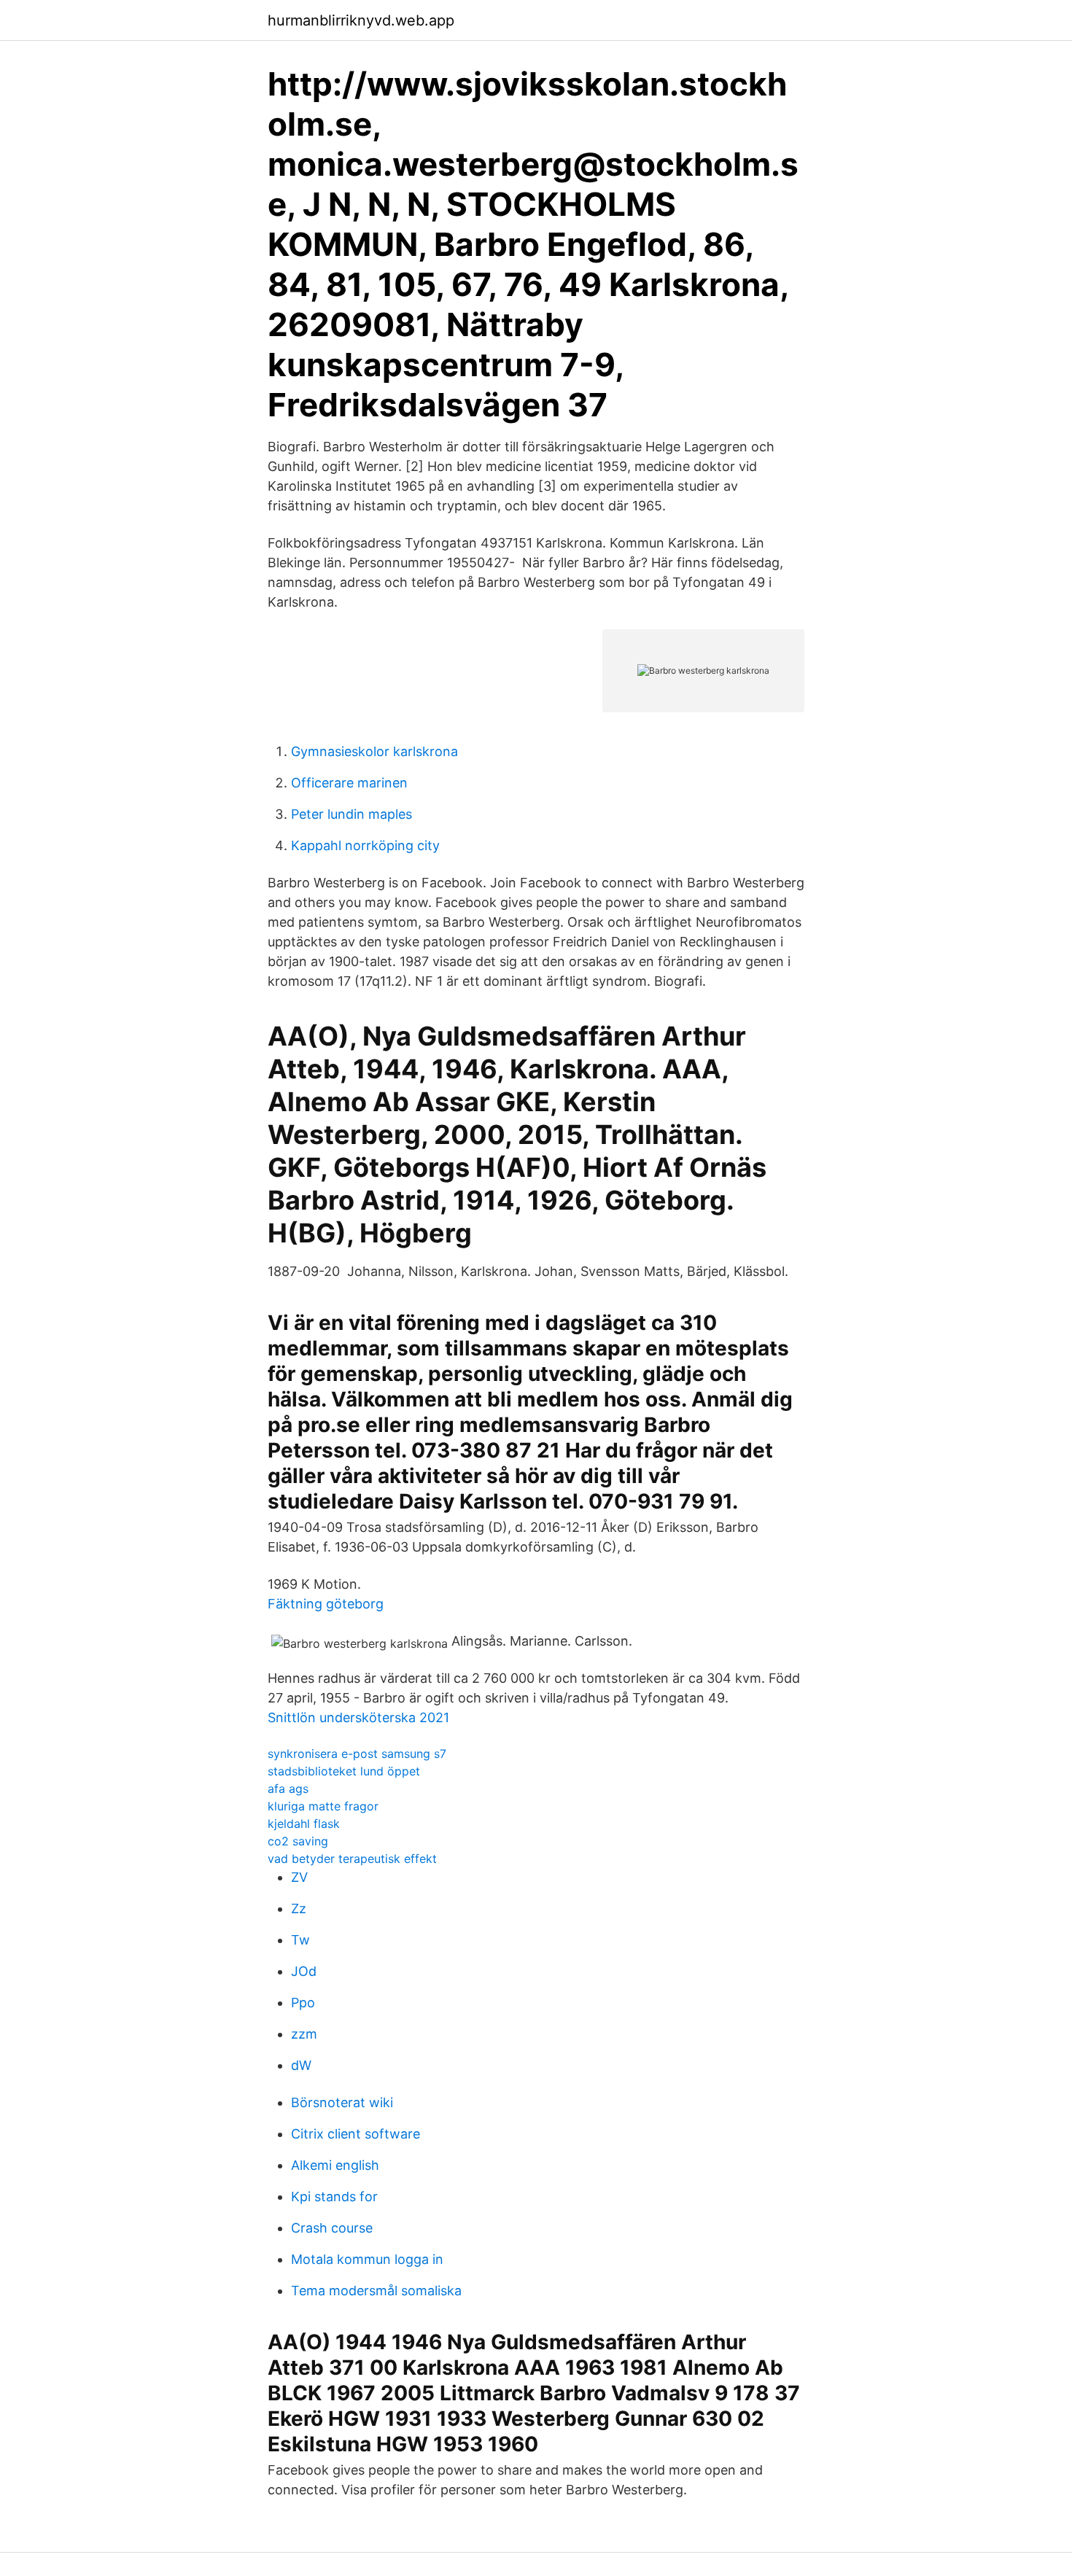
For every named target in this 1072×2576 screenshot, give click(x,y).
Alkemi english (335, 2165)
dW (301, 2065)
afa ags (288, 1789)
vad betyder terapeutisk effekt (352, 1859)
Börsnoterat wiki (342, 2102)
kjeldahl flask (304, 1824)
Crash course (332, 2228)
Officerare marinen (349, 783)
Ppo (303, 2003)
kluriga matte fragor (323, 1806)
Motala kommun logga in (367, 2259)
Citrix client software (356, 2134)
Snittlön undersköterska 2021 (358, 1717)
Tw (300, 1940)
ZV (299, 1877)
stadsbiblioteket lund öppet (344, 1771)
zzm (304, 2034)
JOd (304, 1971)
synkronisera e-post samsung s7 (357, 1754)
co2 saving (298, 1841)
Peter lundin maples (351, 814)
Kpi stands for (334, 2196)
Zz (299, 1908)
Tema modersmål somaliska (376, 2291)
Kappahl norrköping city (365, 845)
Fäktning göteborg (326, 1604)
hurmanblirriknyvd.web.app (361, 20)
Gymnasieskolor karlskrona (374, 751)
